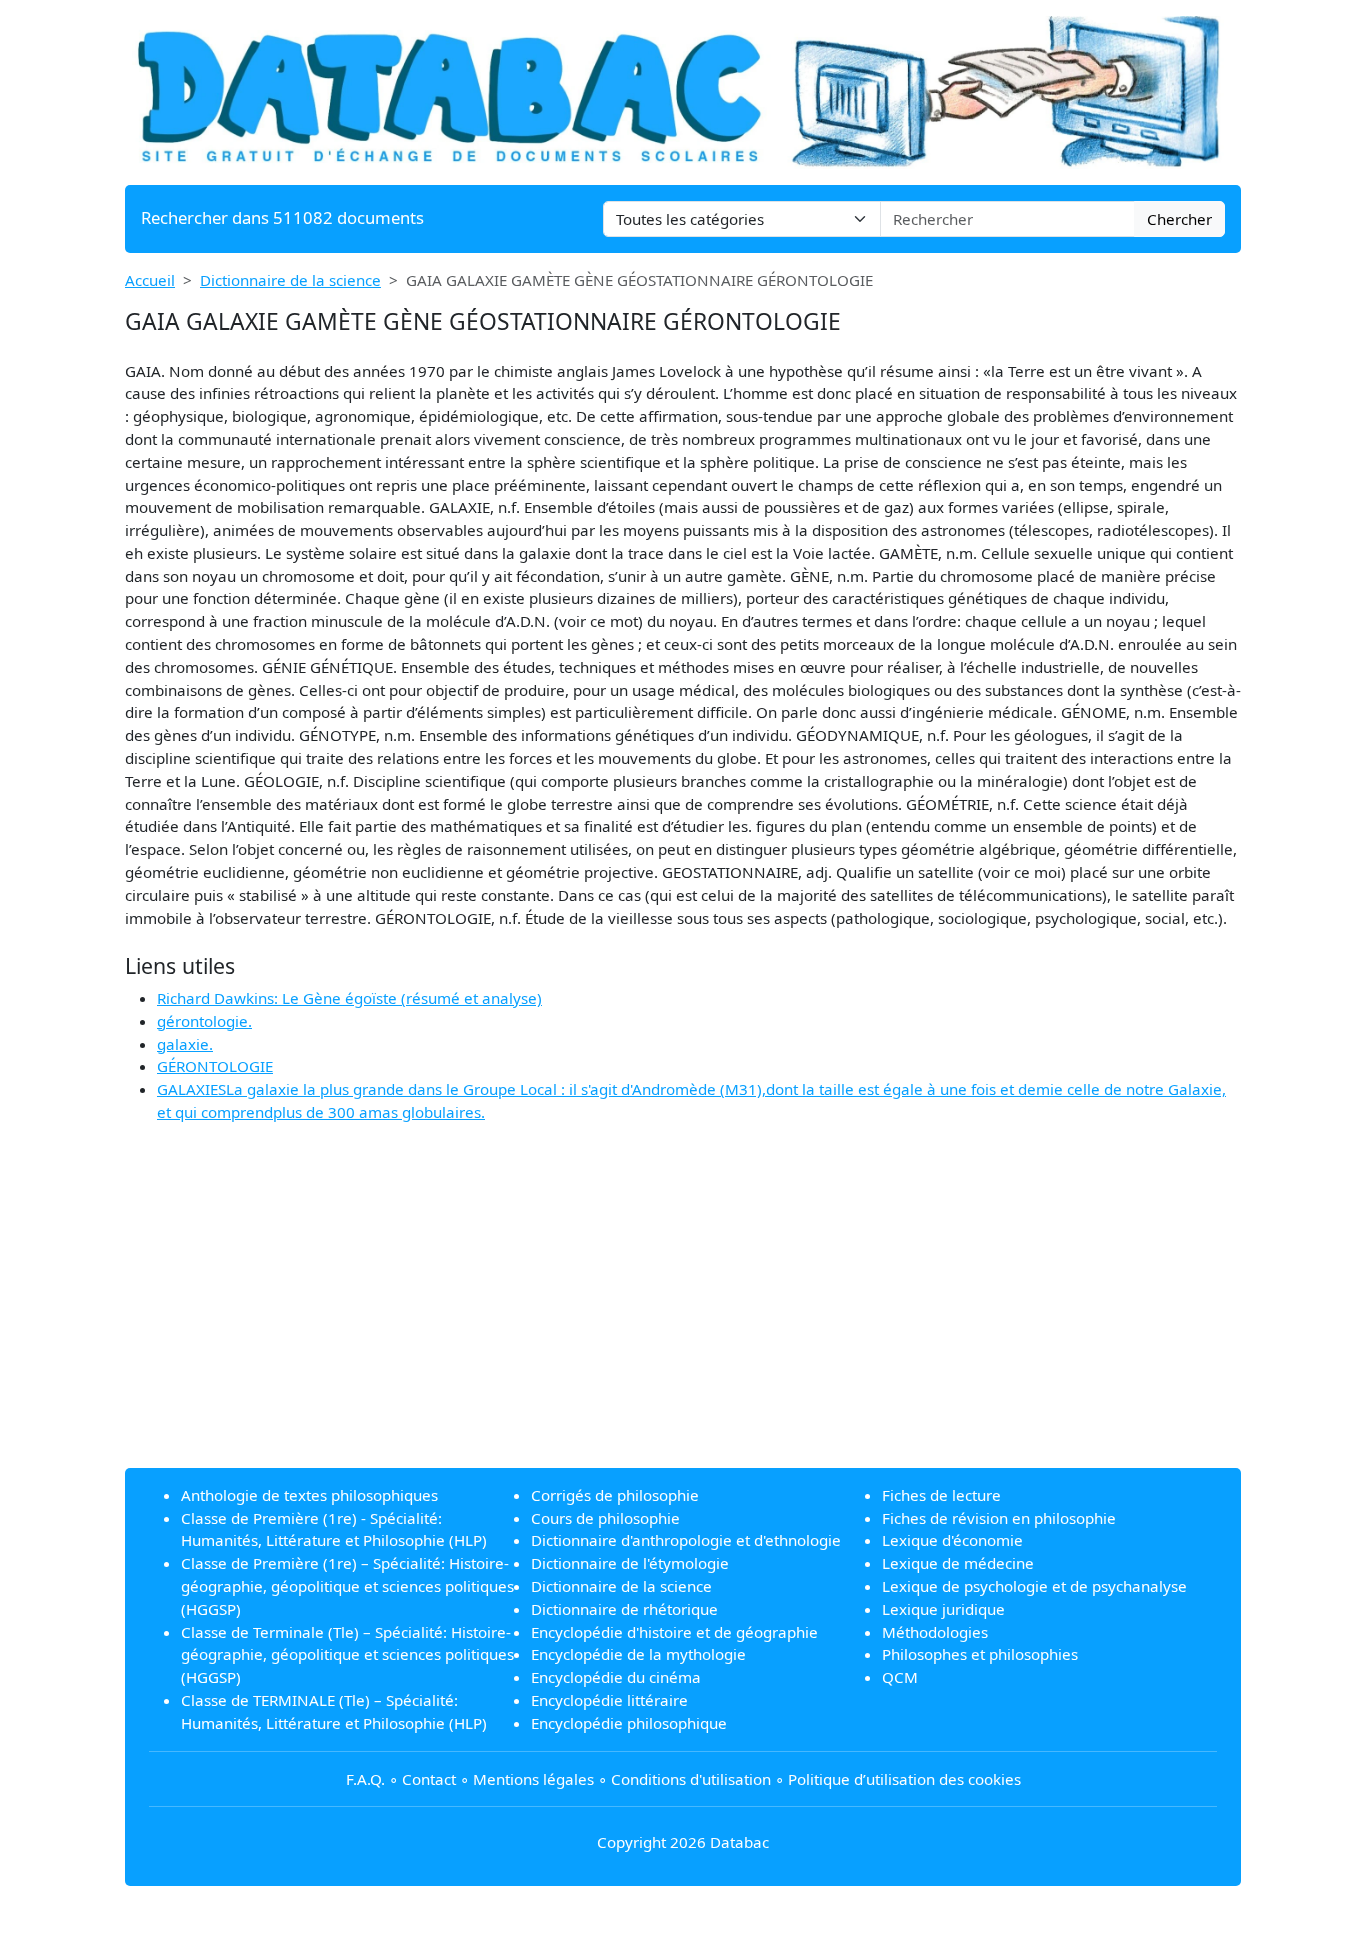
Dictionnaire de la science (290, 280)
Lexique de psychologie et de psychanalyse (1034, 1586)
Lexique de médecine (958, 1563)
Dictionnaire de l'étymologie (630, 1563)
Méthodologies (935, 1632)
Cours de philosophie (605, 1518)
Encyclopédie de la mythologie (638, 1654)
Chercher (1179, 219)
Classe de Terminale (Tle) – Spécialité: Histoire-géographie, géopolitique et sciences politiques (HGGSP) (347, 1655)
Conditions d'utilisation (691, 1779)
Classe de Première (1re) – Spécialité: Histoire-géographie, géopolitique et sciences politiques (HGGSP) (347, 1586)
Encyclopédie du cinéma (616, 1677)
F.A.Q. (365, 1779)
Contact (429, 1779)
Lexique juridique (943, 1609)
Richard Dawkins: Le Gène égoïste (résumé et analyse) (349, 998)
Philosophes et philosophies (980, 1654)
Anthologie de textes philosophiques (309, 1495)
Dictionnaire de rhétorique (624, 1609)
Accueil (150, 280)
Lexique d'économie (952, 1540)
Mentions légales (533, 1779)
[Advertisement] (683, 1312)
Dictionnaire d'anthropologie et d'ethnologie (686, 1540)
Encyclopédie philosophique (629, 1723)
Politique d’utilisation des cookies (904, 1779)
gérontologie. (204, 1021)
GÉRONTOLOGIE (215, 1066)
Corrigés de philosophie (615, 1495)
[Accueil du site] (683, 90)
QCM (900, 1677)
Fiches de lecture (941, 1495)
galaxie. (185, 1044)
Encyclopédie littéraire (609, 1700)
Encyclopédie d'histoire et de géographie (674, 1632)
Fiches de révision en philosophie (999, 1518)
